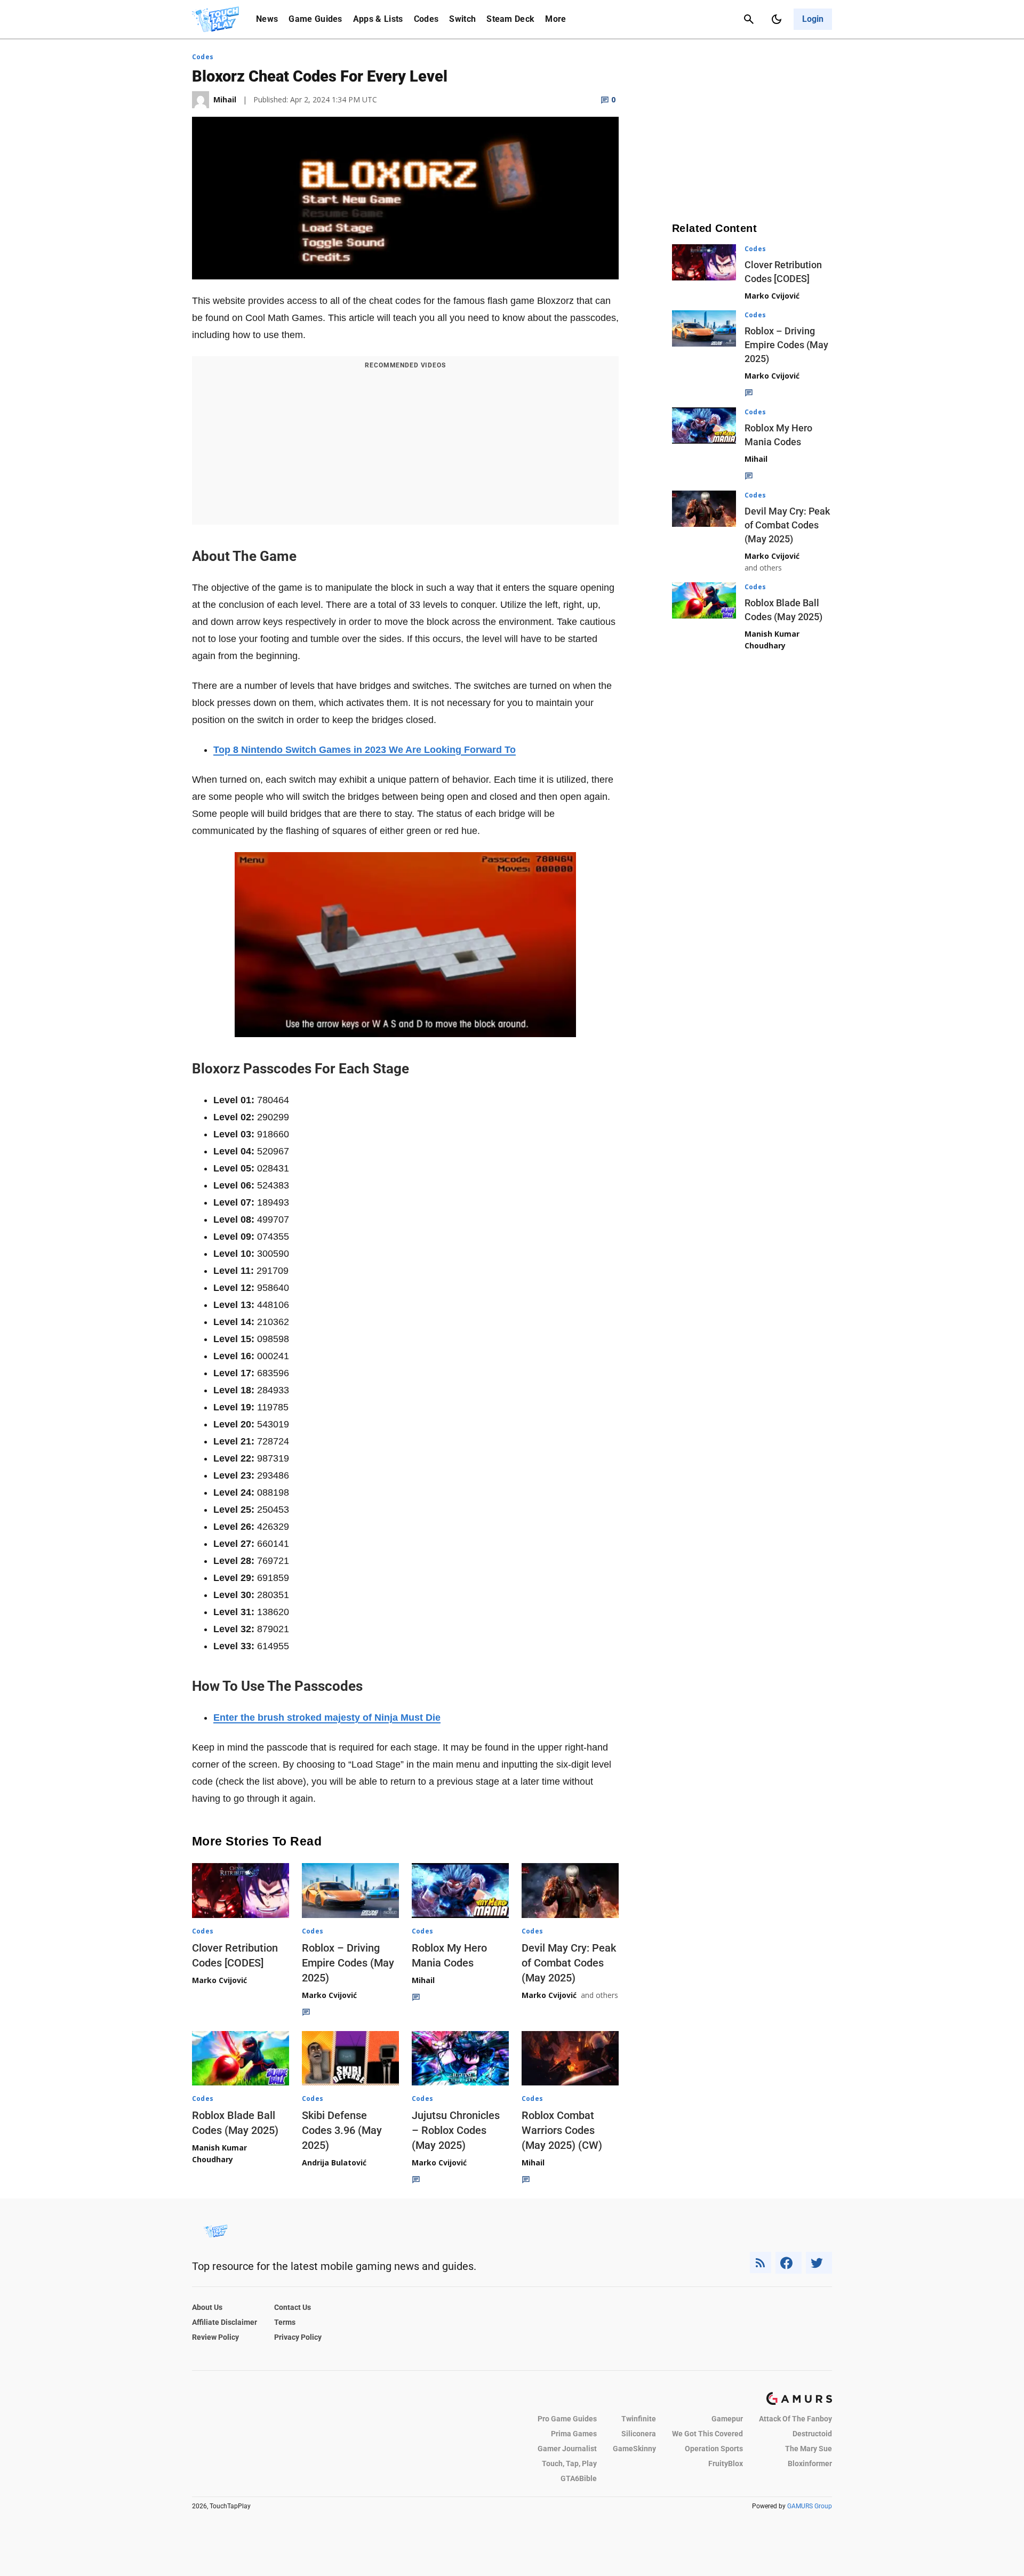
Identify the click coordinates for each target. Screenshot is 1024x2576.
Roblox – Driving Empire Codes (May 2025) (348, 1963)
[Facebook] (789, 2263)
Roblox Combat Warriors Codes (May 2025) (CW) (562, 2130)
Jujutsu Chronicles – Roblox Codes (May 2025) (456, 2130)
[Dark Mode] (777, 19)
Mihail (423, 1980)
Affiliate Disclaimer (225, 2322)
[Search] (749, 19)
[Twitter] (819, 2263)
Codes (426, 19)
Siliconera (639, 2434)
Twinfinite (639, 2419)
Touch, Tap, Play (569, 2463)
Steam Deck (510, 19)
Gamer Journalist (567, 2449)
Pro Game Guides (567, 2419)
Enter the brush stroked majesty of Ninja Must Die (327, 1718)
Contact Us (293, 2307)
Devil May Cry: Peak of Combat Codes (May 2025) (569, 1963)
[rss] (761, 2263)
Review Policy (215, 2337)
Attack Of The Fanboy (795, 2419)
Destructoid (812, 2434)
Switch (462, 19)
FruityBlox (726, 2463)
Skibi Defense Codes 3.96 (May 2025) (342, 2130)
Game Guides (315, 19)
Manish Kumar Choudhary (219, 2153)
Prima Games (574, 2434)
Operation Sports (714, 2449)
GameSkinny (634, 2449)
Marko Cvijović (219, 1980)
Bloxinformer (810, 2463)
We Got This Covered (707, 2434)
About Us (207, 2307)
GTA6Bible (579, 2478)
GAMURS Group (810, 2506)
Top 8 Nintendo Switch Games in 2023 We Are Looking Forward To (365, 750)
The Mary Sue (809, 2449)
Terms (285, 2322)
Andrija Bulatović (334, 2162)
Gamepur (727, 2419)
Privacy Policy (298, 2337)
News (267, 19)
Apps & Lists (378, 19)
